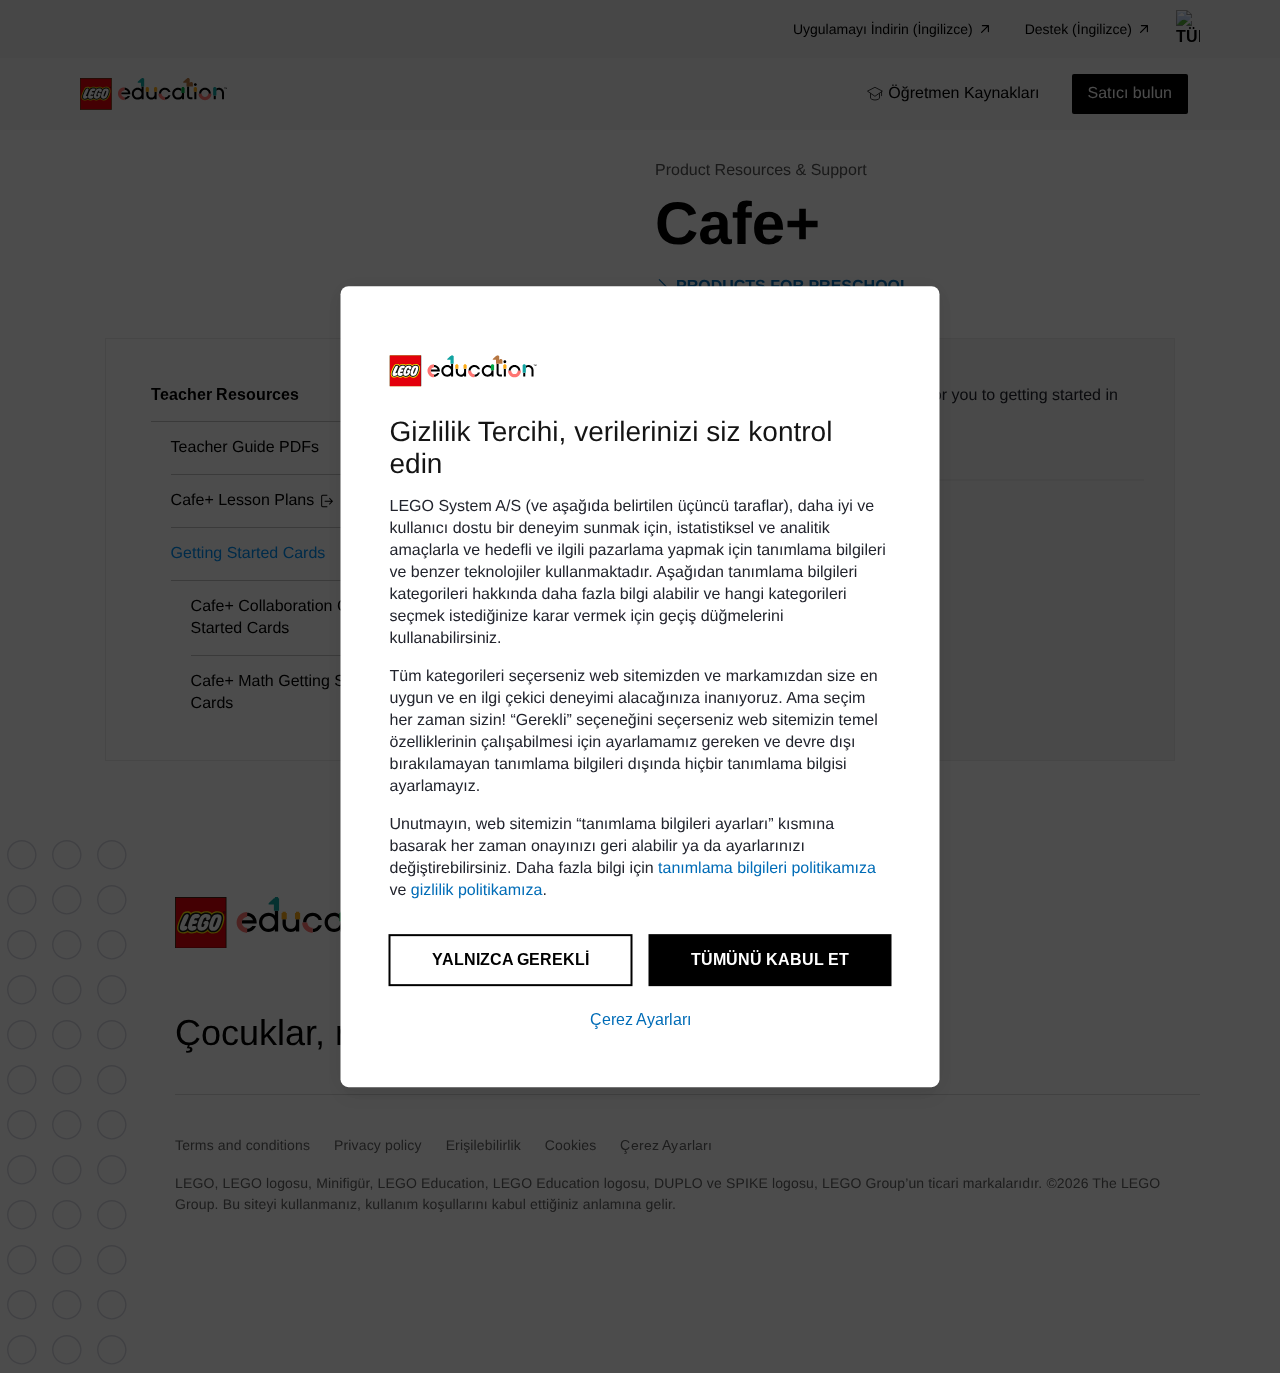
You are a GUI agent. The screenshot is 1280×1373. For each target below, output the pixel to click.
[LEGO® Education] (464, 371)
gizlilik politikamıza (477, 890)
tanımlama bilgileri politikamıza (767, 868)
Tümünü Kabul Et (770, 959)
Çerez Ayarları (640, 1019)
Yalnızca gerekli (510, 959)
